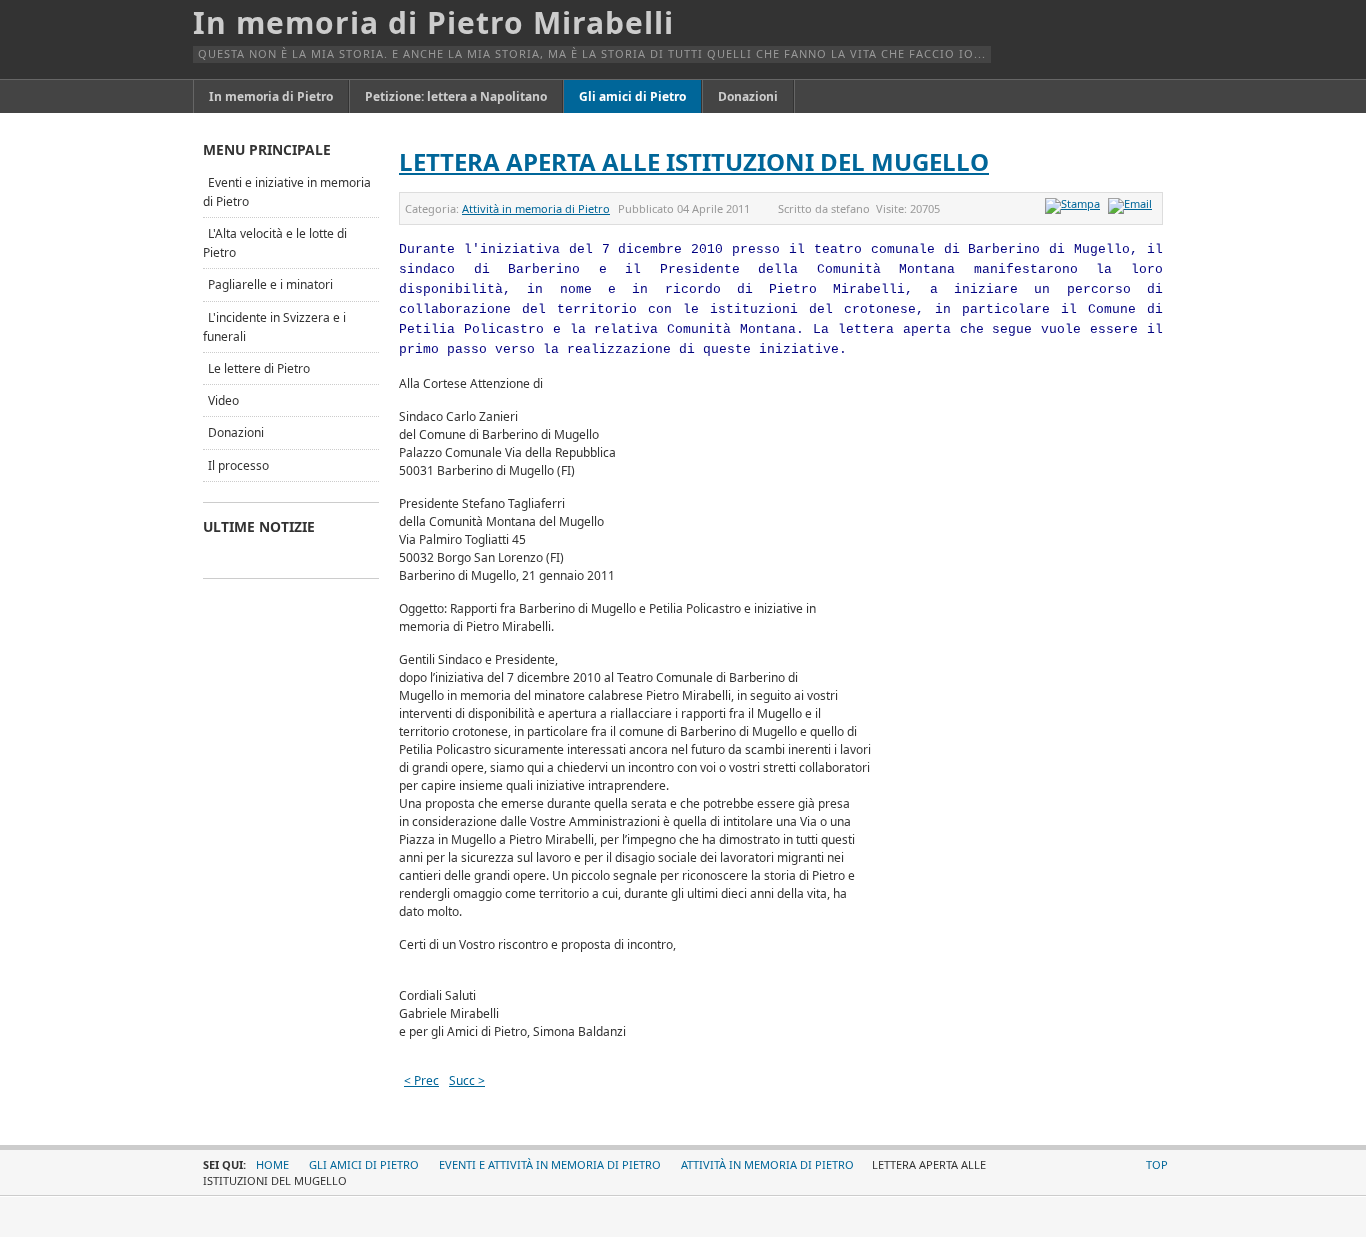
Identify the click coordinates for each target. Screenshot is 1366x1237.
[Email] (1132, 203)
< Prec (421, 1080)
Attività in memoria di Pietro (536, 208)
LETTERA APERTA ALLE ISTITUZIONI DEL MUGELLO (694, 161)
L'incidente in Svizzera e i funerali (274, 327)
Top (1157, 1164)
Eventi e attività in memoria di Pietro (550, 1164)
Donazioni (236, 432)
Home (272, 1164)
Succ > (467, 1080)
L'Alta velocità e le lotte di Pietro (275, 243)
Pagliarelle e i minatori (270, 284)
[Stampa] (1075, 203)
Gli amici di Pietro (364, 1164)
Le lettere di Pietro (259, 368)
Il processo (238, 465)
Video (223, 400)
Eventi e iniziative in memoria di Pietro (287, 192)
